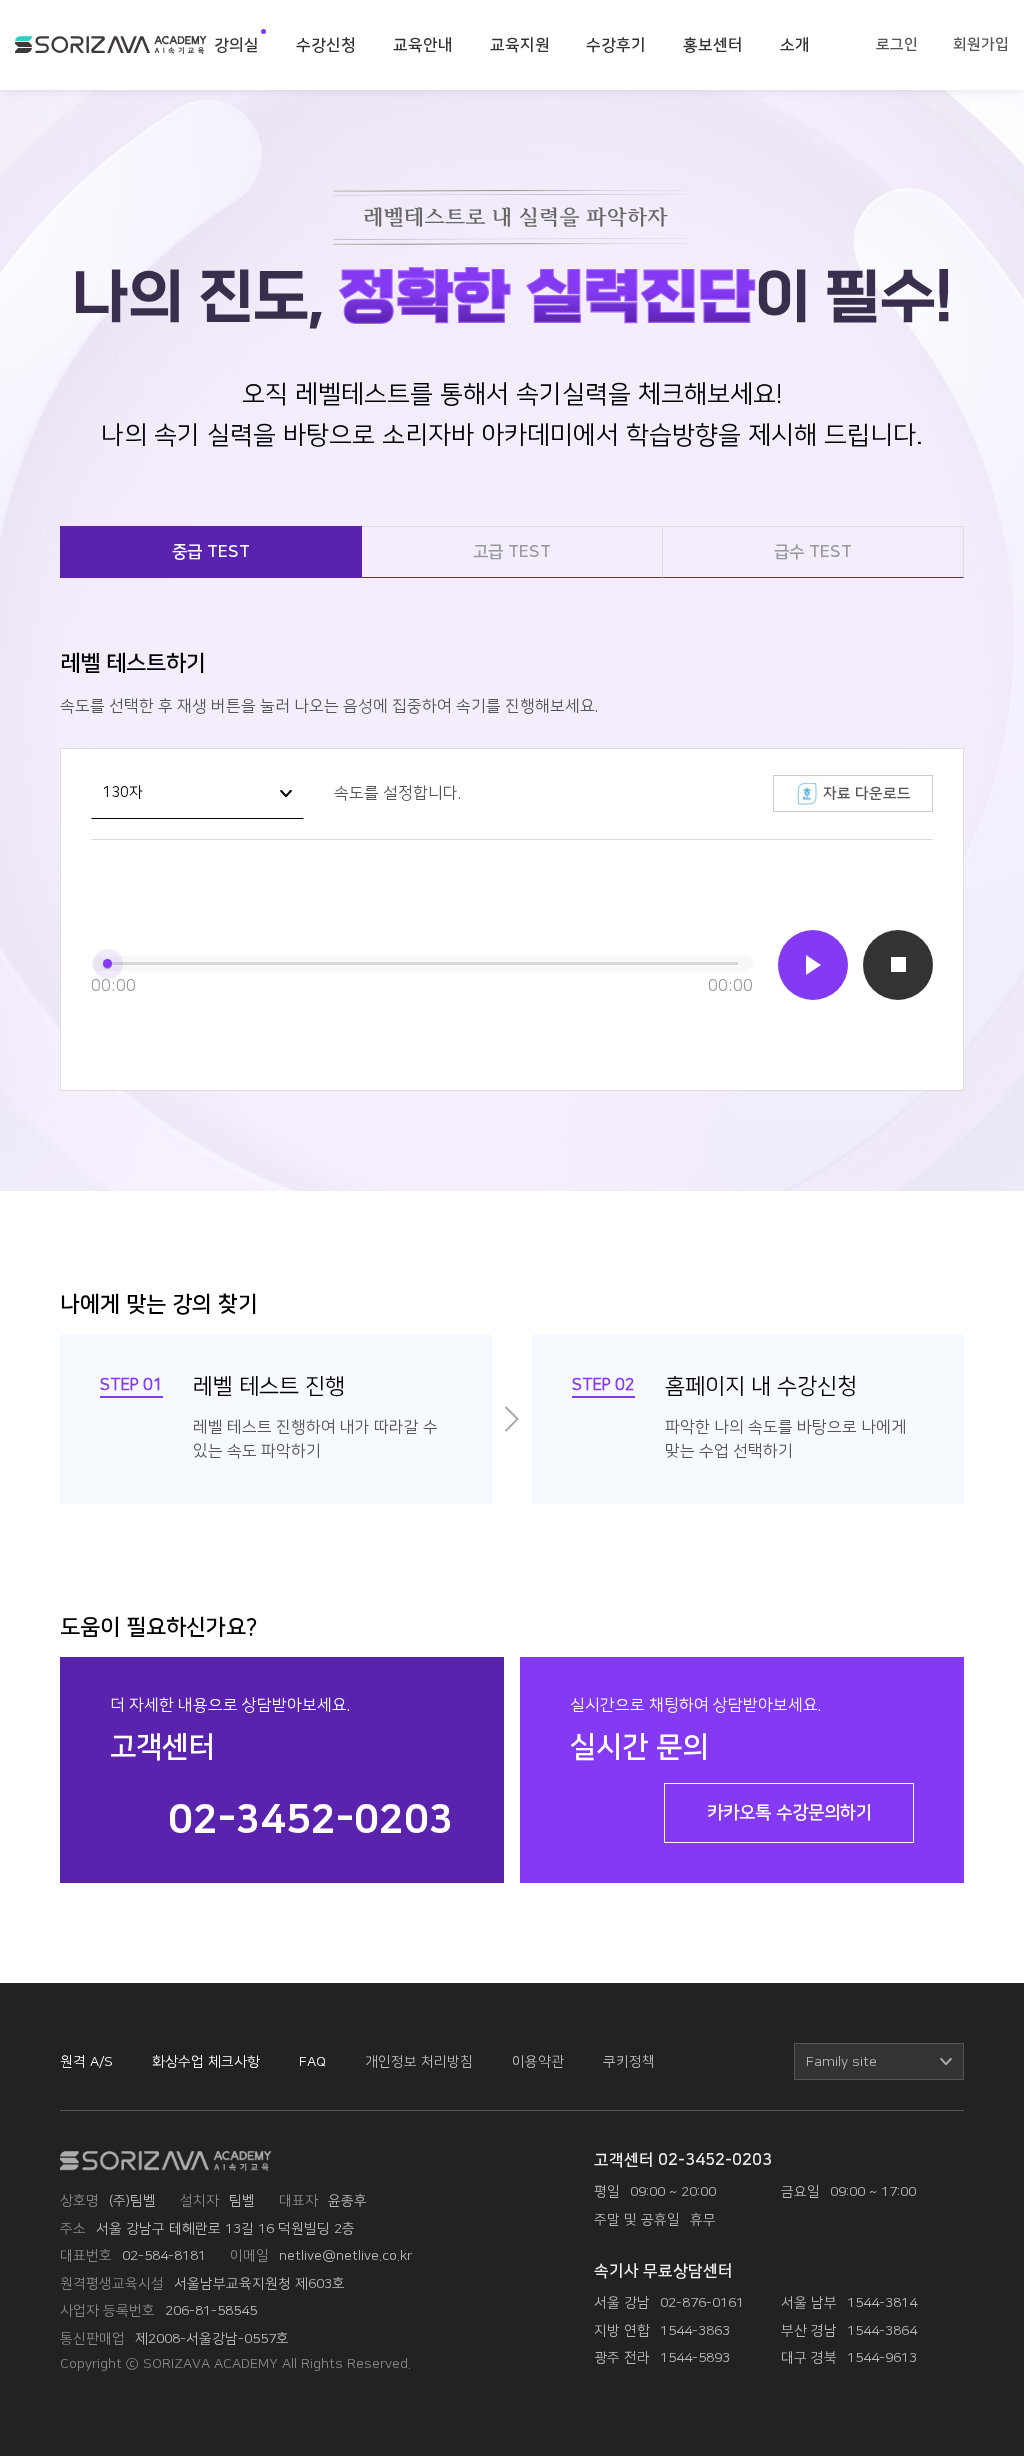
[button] (813, 965)
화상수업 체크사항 (206, 2061)
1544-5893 (695, 2357)
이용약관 (538, 2061)
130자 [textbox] (122, 793)
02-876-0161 (702, 2302)
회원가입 (981, 44)
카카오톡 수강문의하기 (789, 1813)
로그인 (897, 44)
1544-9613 (882, 2357)
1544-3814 (882, 2302)
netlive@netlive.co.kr (345, 2255)
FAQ (312, 2061)
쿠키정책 (629, 2061)
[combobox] (197, 794)
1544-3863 (695, 2330)
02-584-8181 (164, 2255)
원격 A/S (86, 2061)
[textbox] (879, 2062)
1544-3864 (882, 2330)
